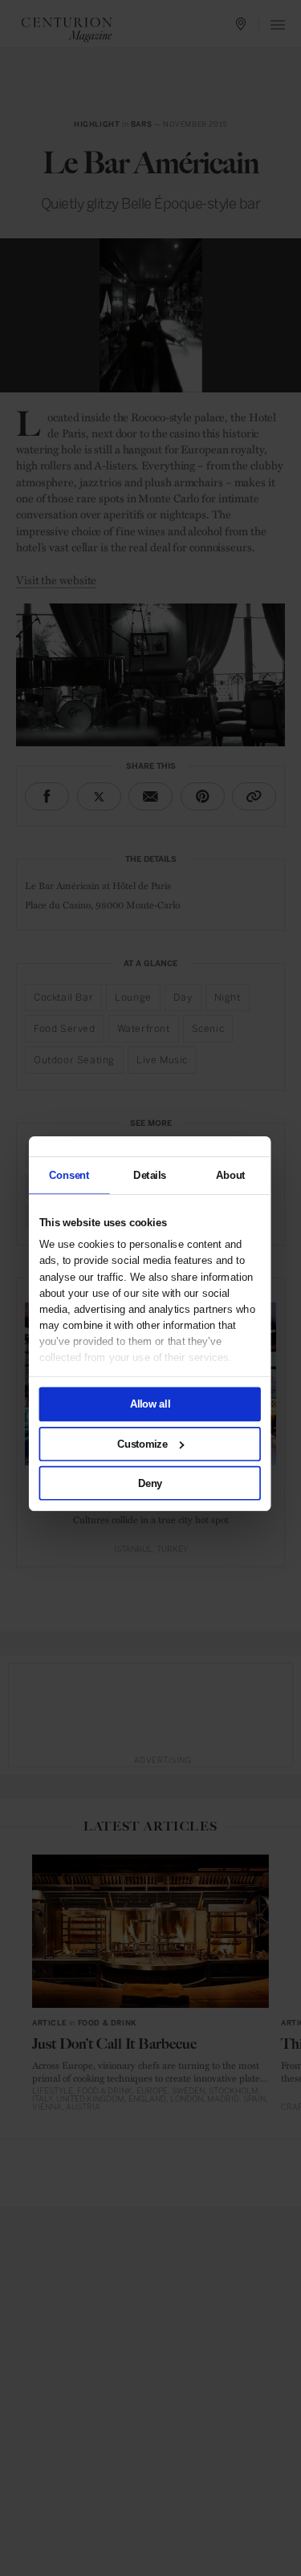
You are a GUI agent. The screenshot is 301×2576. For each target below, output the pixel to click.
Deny (149, 1483)
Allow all (149, 1404)
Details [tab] (150, 1175)
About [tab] (230, 1175)
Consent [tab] (69, 1175)
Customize (142, 1444)
